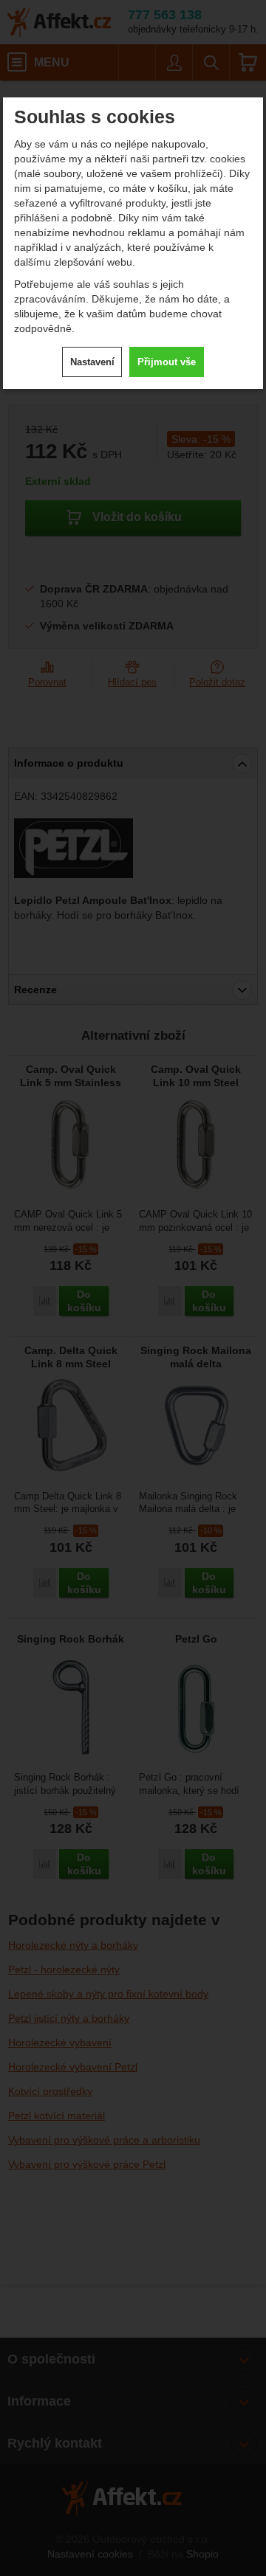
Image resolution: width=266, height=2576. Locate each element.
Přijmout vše (167, 362)
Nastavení (92, 362)
